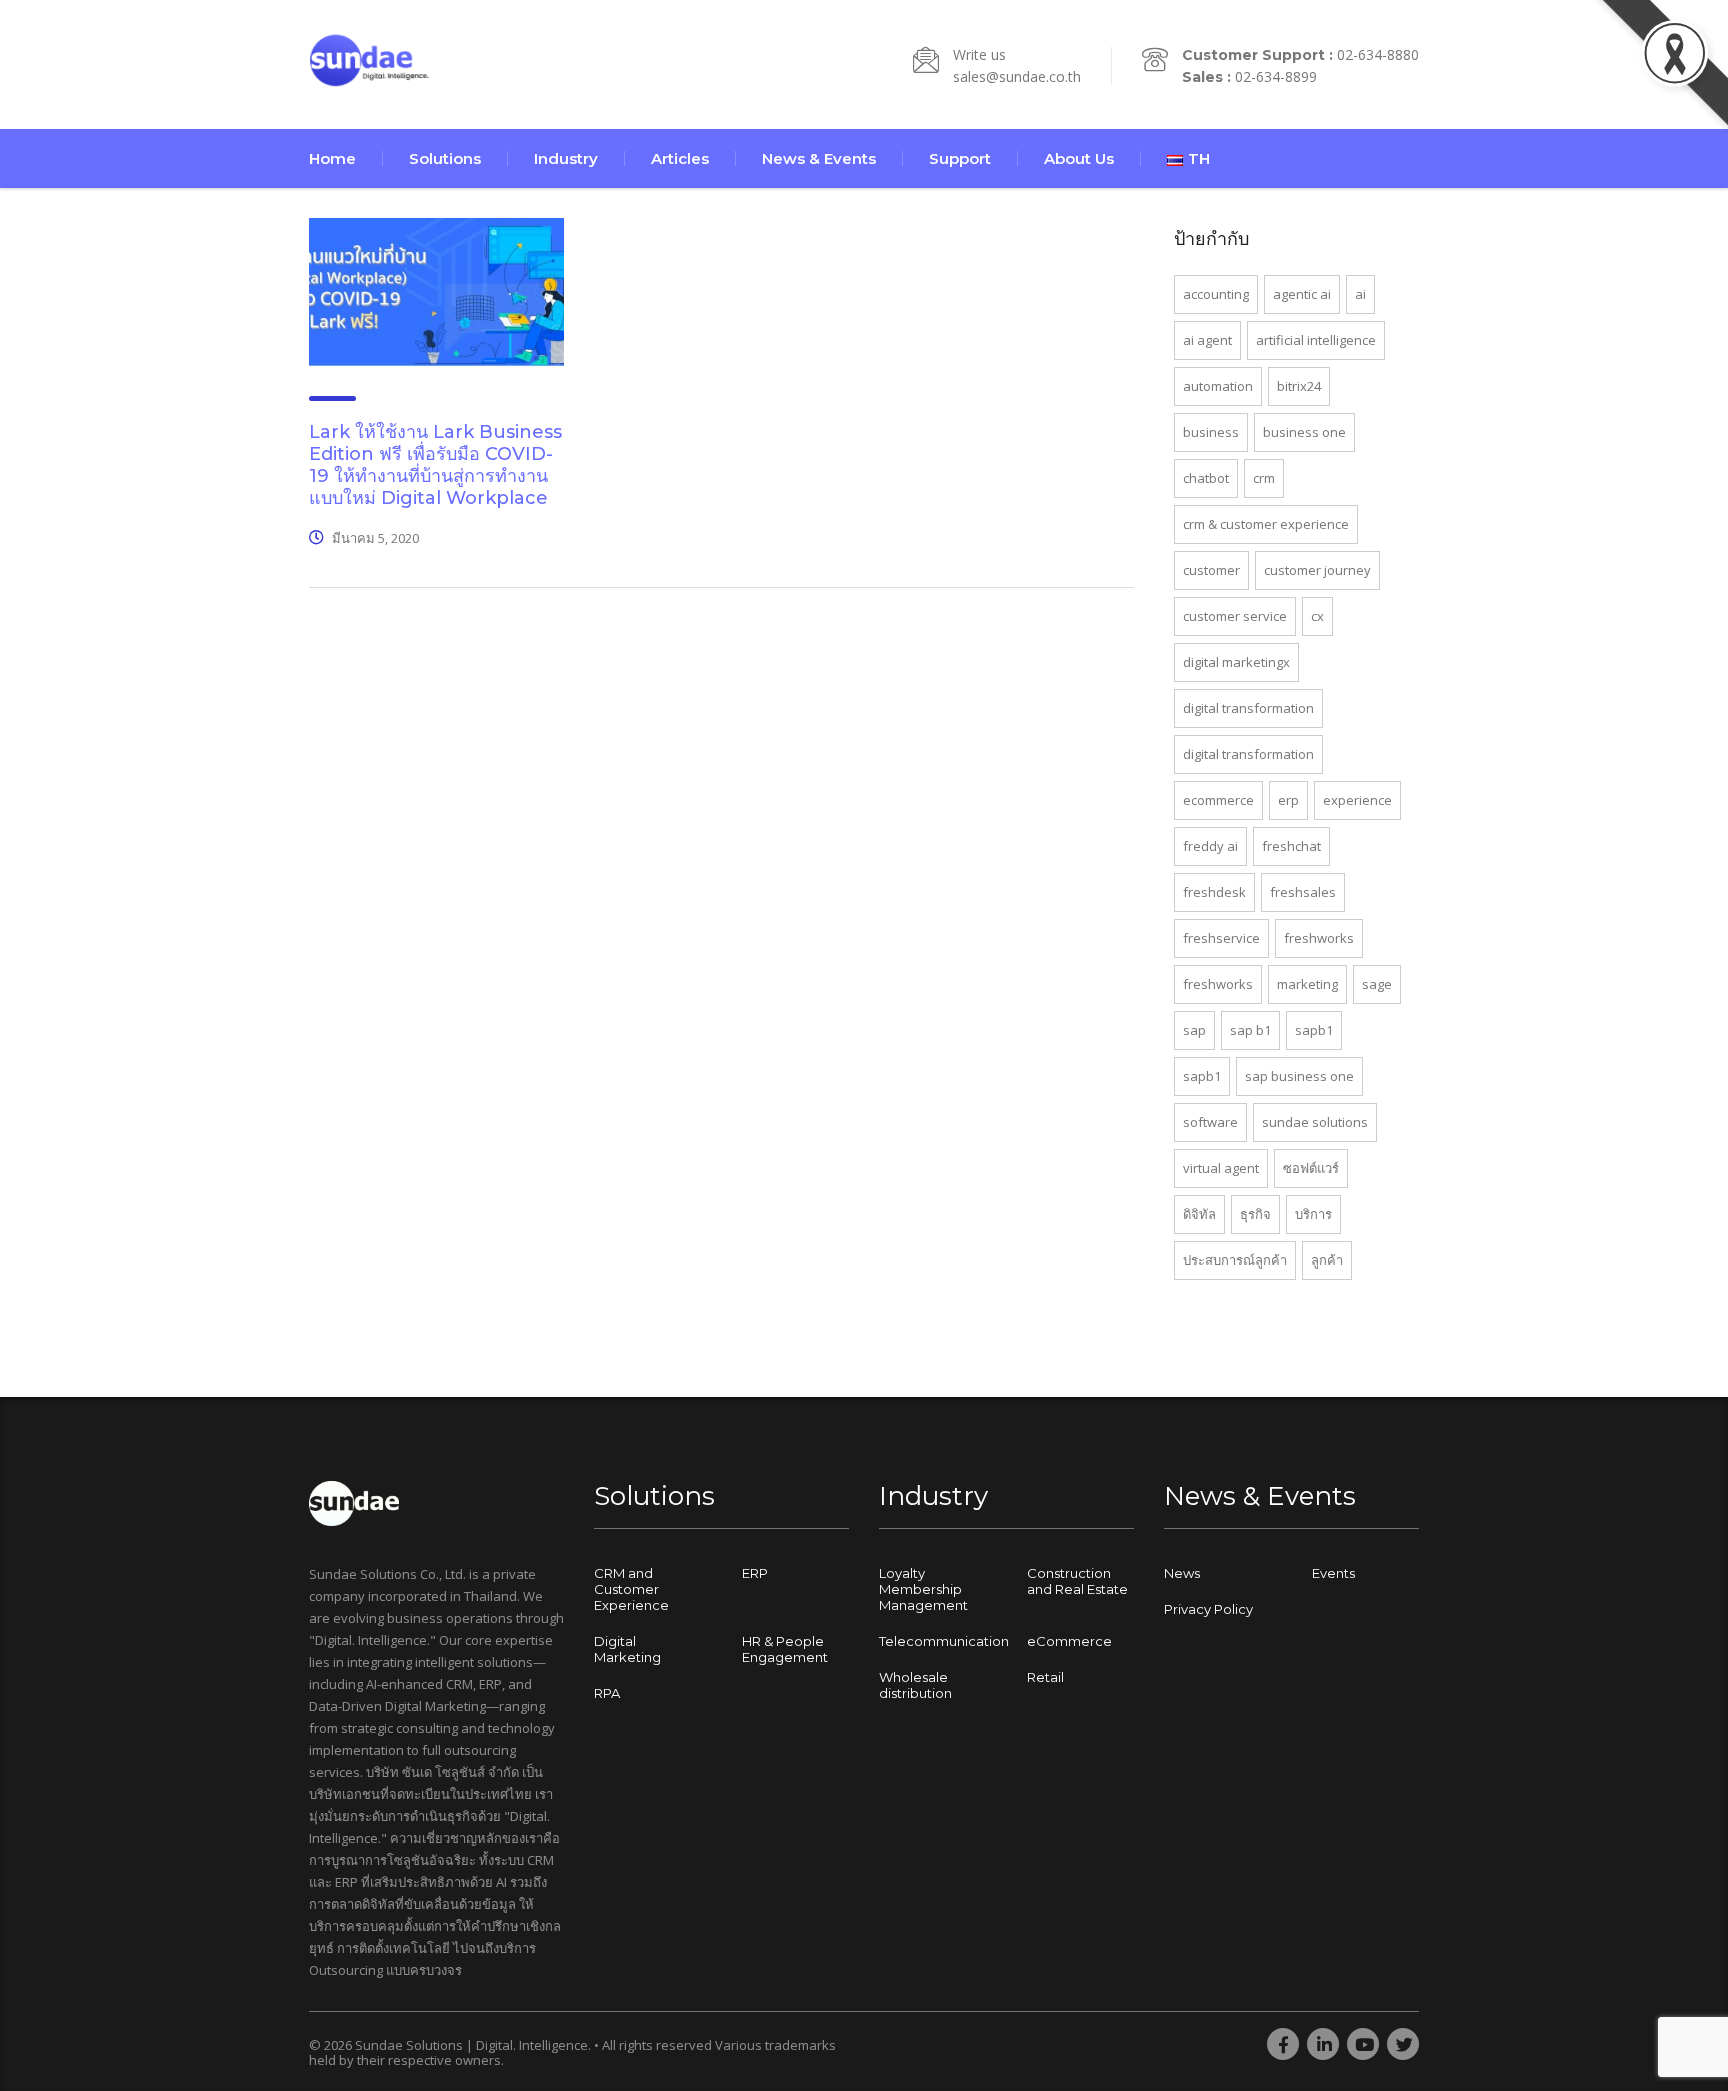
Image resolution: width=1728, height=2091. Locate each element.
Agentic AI (1302, 294)
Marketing (1307, 984)
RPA (607, 1693)
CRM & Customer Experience (1266, 524)
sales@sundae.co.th (1017, 76)
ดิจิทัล (1199, 1214)
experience (1357, 800)
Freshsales (1303, 892)
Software (1210, 1122)
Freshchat (1291, 846)
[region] (260, 1934)
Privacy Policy (1208, 1609)
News (1182, 1573)
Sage (1377, 984)
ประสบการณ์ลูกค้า (1235, 1260)
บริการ (1313, 1214)
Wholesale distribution (915, 1685)
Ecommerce (1218, 800)
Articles (680, 158)
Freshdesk (1214, 892)
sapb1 (1314, 1030)
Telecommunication (944, 1641)
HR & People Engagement (785, 1649)
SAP (1194, 1030)
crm (1264, 478)
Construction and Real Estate (1077, 1581)
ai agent (1207, 340)
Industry (566, 158)
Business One (1304, 432)
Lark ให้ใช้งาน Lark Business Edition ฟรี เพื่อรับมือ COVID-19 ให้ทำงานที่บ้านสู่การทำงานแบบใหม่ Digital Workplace (435, 465)
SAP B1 (1250, 1030)
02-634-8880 (1378, 54)
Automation (1218, 386)
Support (960, 158)
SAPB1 (1202, 1076)
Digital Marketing (627, 1649)
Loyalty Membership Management (923, 1589)
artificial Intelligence (1316, 340)
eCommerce (1069, 1641)
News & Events (819, 158)
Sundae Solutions (1315, 1122)
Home (332, 158)
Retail (1045, 1677)
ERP (1288, 800)
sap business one (1299, 1076)
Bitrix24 (1299, 386)
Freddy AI (1210, 846)
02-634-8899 (1276, 76)
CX (1317, 616)
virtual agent (1221, 1168)
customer (1211, 570)
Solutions (445, 158)
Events (1333, 1573)
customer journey (1317, 570)
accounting (1216, 294)
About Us (1079, 158)
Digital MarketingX (1236, 662)
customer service (1235, 616)
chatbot (1206, 478)
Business (1211, 432)
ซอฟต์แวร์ (1311, 1168)
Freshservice (1221, 938)
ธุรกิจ (1255, 1214)
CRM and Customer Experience (631, 1589)
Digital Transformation (1248, 708)
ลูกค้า (1327, 1260)
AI (1360, 294)
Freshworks (1319, 938)
